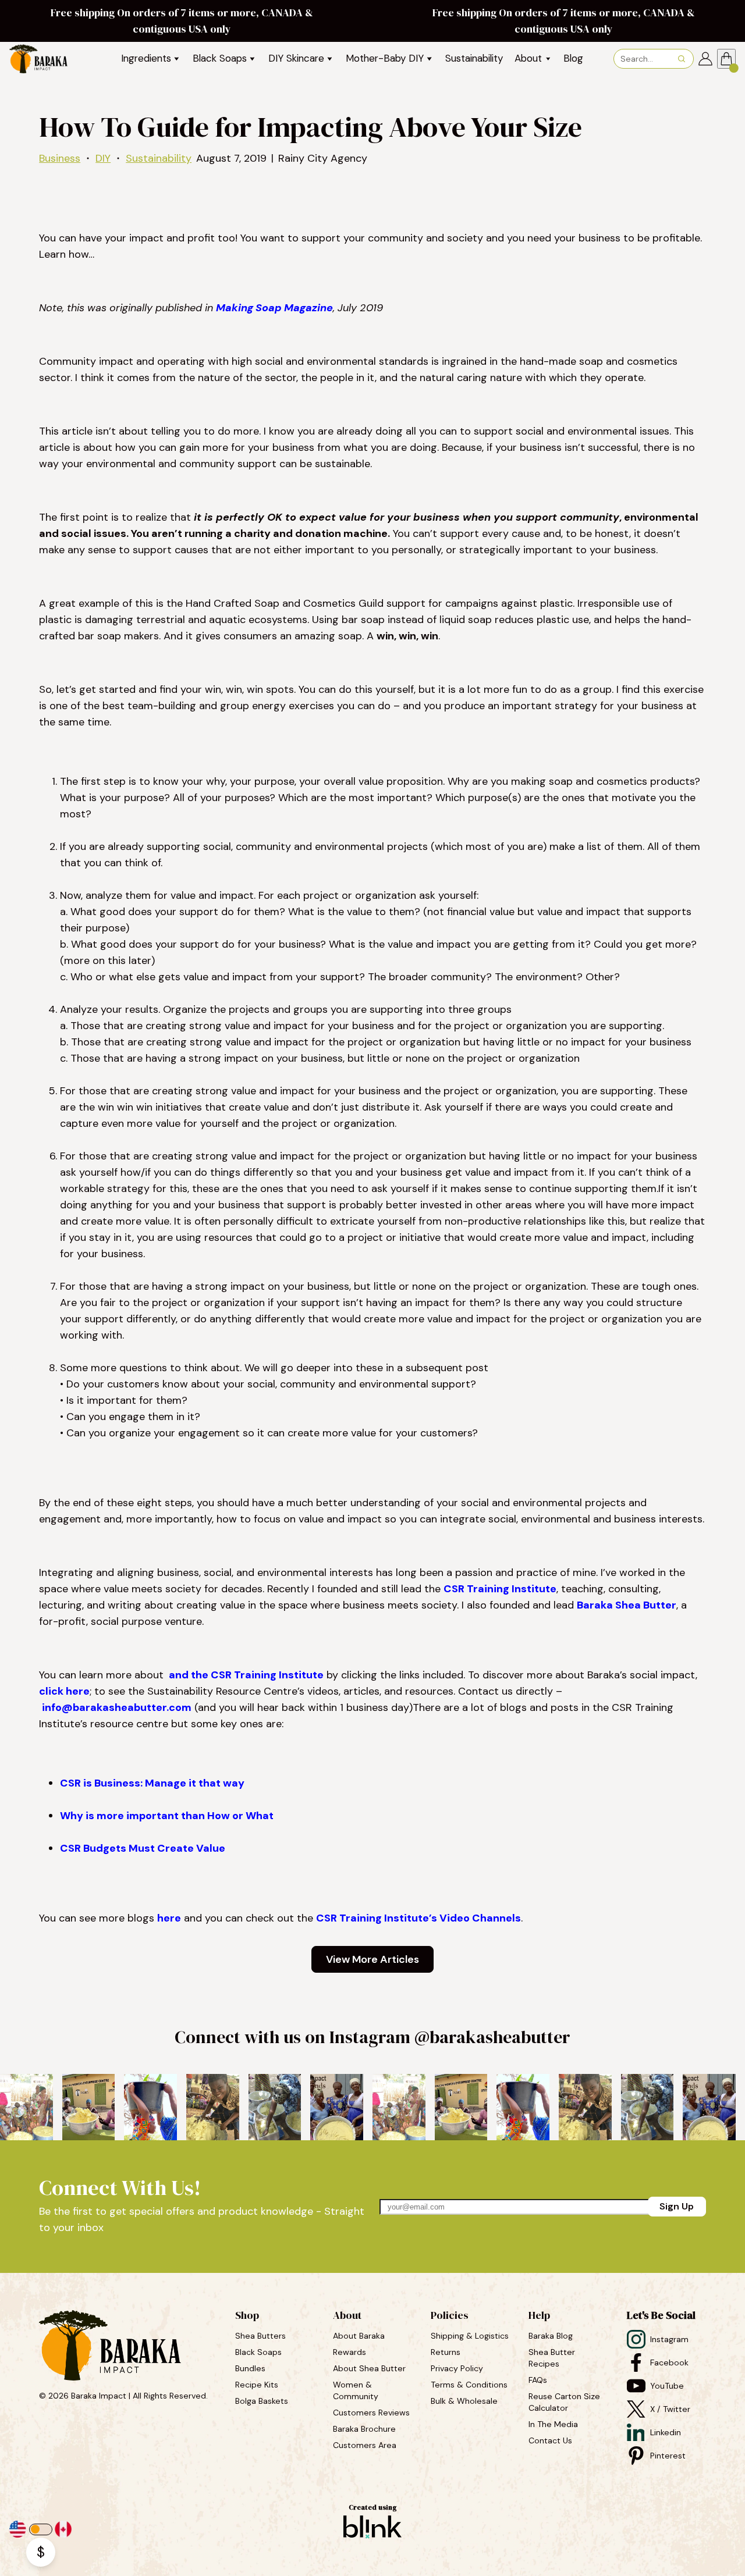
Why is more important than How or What (167, 1816)
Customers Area (365, 2445)
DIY (103, 158)
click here (64, 1691)
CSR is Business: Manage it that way (152, 1783)
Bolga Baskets (263, 2401)
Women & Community (357, 2390)
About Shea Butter (369, 2368)
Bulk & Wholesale (464, 2401)
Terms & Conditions (469, 2385)
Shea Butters (262, 2336)
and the (189, 1675)
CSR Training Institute (500, 1589)
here (169, 1918)
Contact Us (550, 2440)
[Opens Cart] (726, 59)
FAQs (538, 2380)
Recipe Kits (258, 2385)
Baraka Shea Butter (627, 1605)
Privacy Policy (457, 2368)
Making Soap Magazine (274, 308)
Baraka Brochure (364, 2429)
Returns (446, 2352)
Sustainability (159, 158)
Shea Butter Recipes (553, 2358)
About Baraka (359, 2336)
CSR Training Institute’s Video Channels (418, 1918)
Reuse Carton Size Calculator (565, 2402)
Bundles (251, 2368)
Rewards (350, 2352)
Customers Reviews (372, 2413)
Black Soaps (260, 2352)
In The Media (553, 2424)
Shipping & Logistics (470, 2336)
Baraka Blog (551, 2336)
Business (60, 158)
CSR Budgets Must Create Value (143, 1848)
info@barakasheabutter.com (117, 1707)
